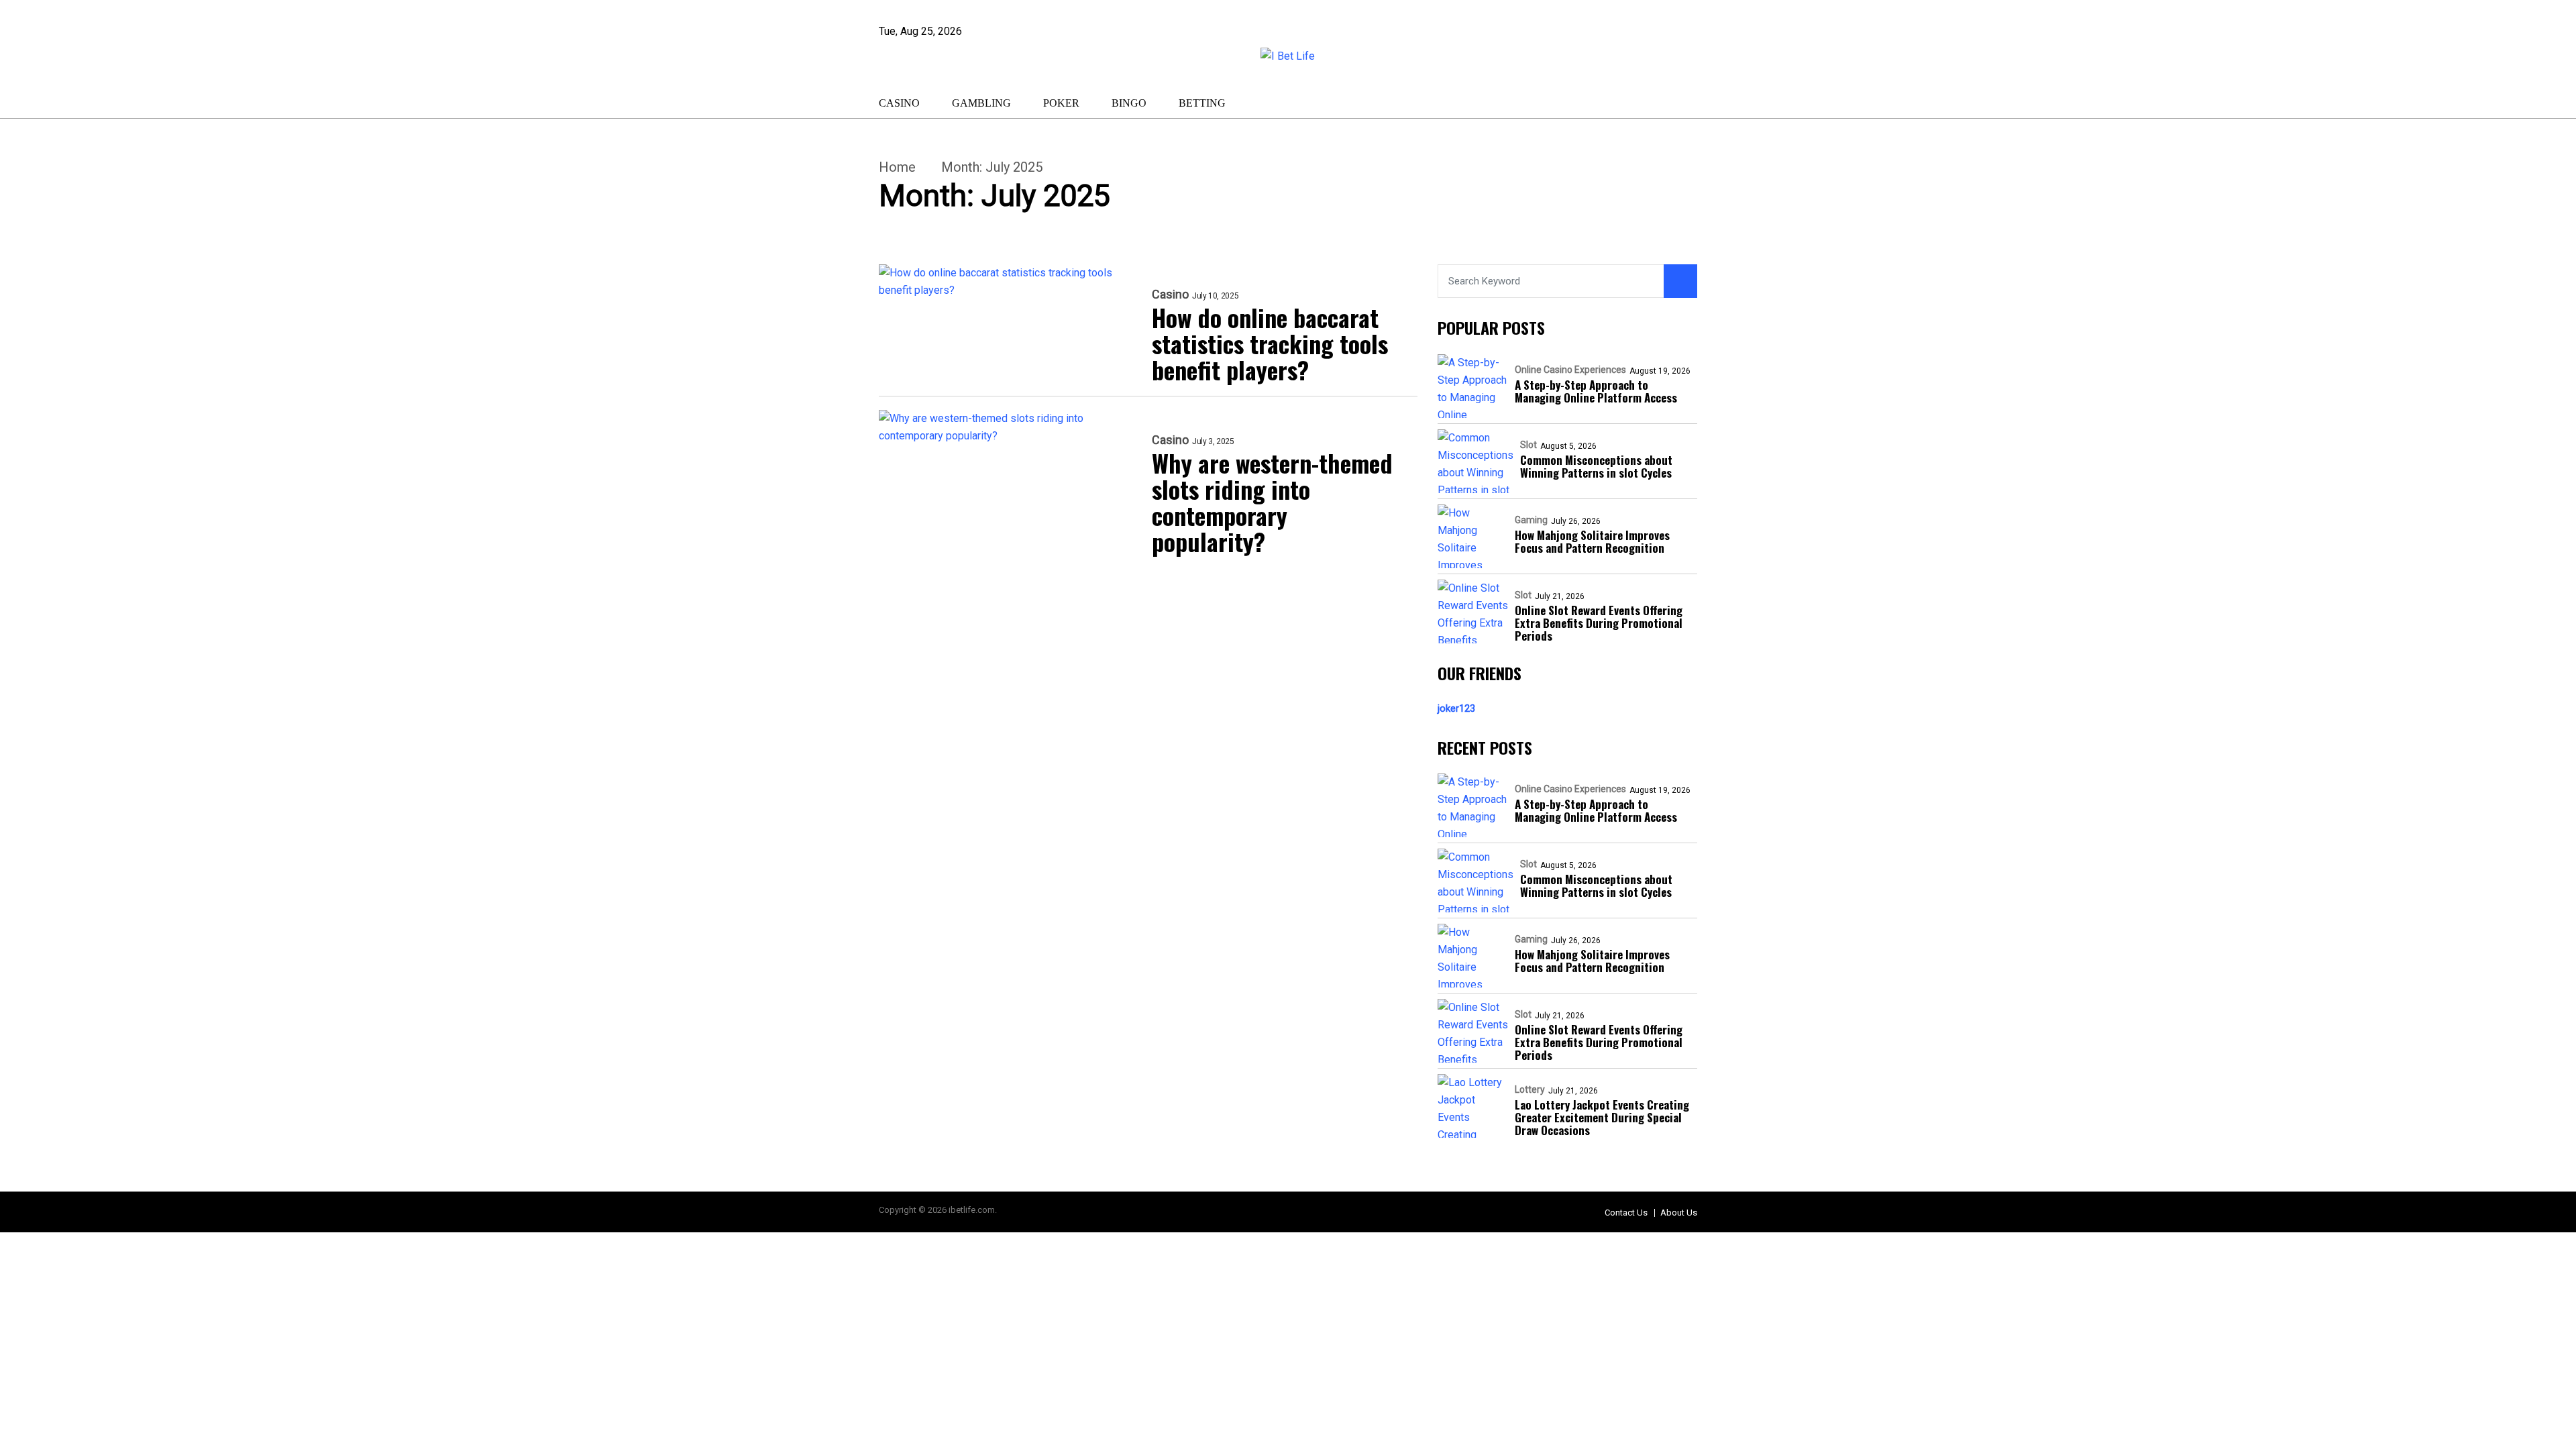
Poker (1061, 103)
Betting (1202, 103)
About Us (1679, 1213)
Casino (899, 103)
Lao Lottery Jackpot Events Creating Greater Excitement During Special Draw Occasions (1602, 1117)
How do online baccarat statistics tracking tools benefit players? (1270, 343)
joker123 (1456, 708)
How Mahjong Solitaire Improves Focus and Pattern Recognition (1592, 541)
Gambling (981, 103)
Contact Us (1626, 1213)
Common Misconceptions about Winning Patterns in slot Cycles (1596, 466)
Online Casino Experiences (1570, 370)
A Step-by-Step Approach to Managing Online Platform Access (1596, 391)
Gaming (1531, 520)
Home (897, 167)
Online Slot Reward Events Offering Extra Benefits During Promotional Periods (1599, 623)
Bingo (1129, 103)
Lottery (1530, 1089)
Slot (1528, 445)
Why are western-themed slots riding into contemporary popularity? (1272, 502)
